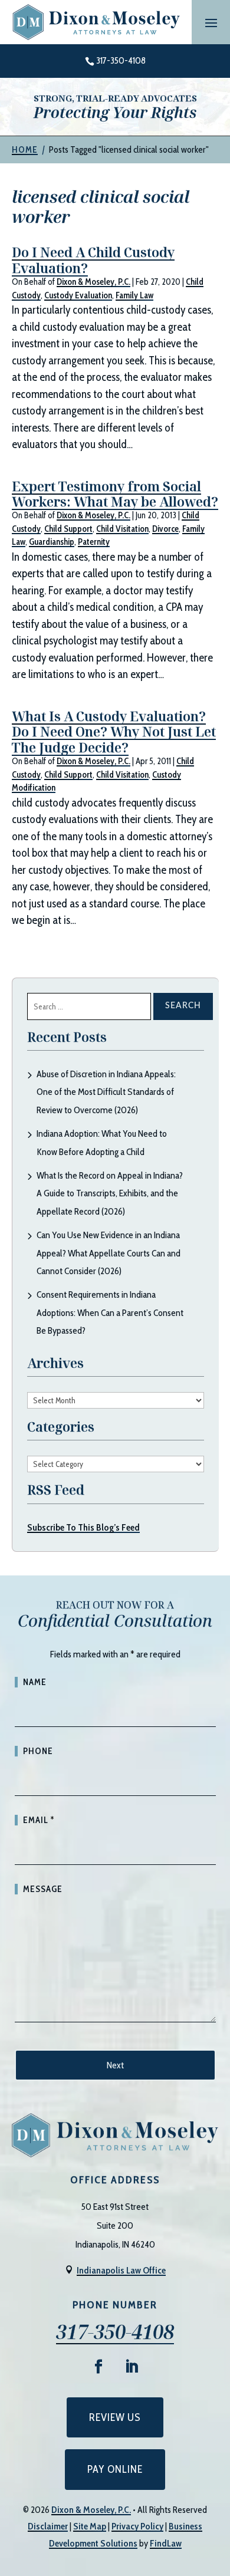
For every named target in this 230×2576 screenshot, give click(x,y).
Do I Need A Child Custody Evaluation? (93, 259)
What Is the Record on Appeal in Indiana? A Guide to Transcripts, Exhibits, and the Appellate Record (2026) (110, 1193)
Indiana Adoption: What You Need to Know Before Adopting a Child (102, 1142)
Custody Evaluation (78, 295)
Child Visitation (122, 529)
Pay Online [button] (115, 2469)
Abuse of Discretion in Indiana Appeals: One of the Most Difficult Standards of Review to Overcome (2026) (106, 1092)
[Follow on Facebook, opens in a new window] (98, 2367)
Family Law (134, 295)
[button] (211, 22)
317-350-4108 (121, 60)
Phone (38, 1751)
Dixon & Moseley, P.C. (93, 282)
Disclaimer (48, 2526)
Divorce (165, 529)
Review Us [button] (115, 2417)
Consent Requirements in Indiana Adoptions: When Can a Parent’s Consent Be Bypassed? (110, 1312)
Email (39, 1820)
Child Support (68, 529)
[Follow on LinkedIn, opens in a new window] (132, 2367)
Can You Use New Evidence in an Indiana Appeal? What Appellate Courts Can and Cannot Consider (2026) (109, 1253)
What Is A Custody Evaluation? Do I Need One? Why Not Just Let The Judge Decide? (114, 731)
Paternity (94, 542)
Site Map (90, 2526)
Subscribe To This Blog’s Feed (83, 1527)
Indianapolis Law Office (121, 2270)
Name (35, 1682)
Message (43, 1889)
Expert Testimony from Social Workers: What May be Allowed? (115, 494)
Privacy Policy (137, 2526)
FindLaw (166, 2543)
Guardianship (52, 542)
